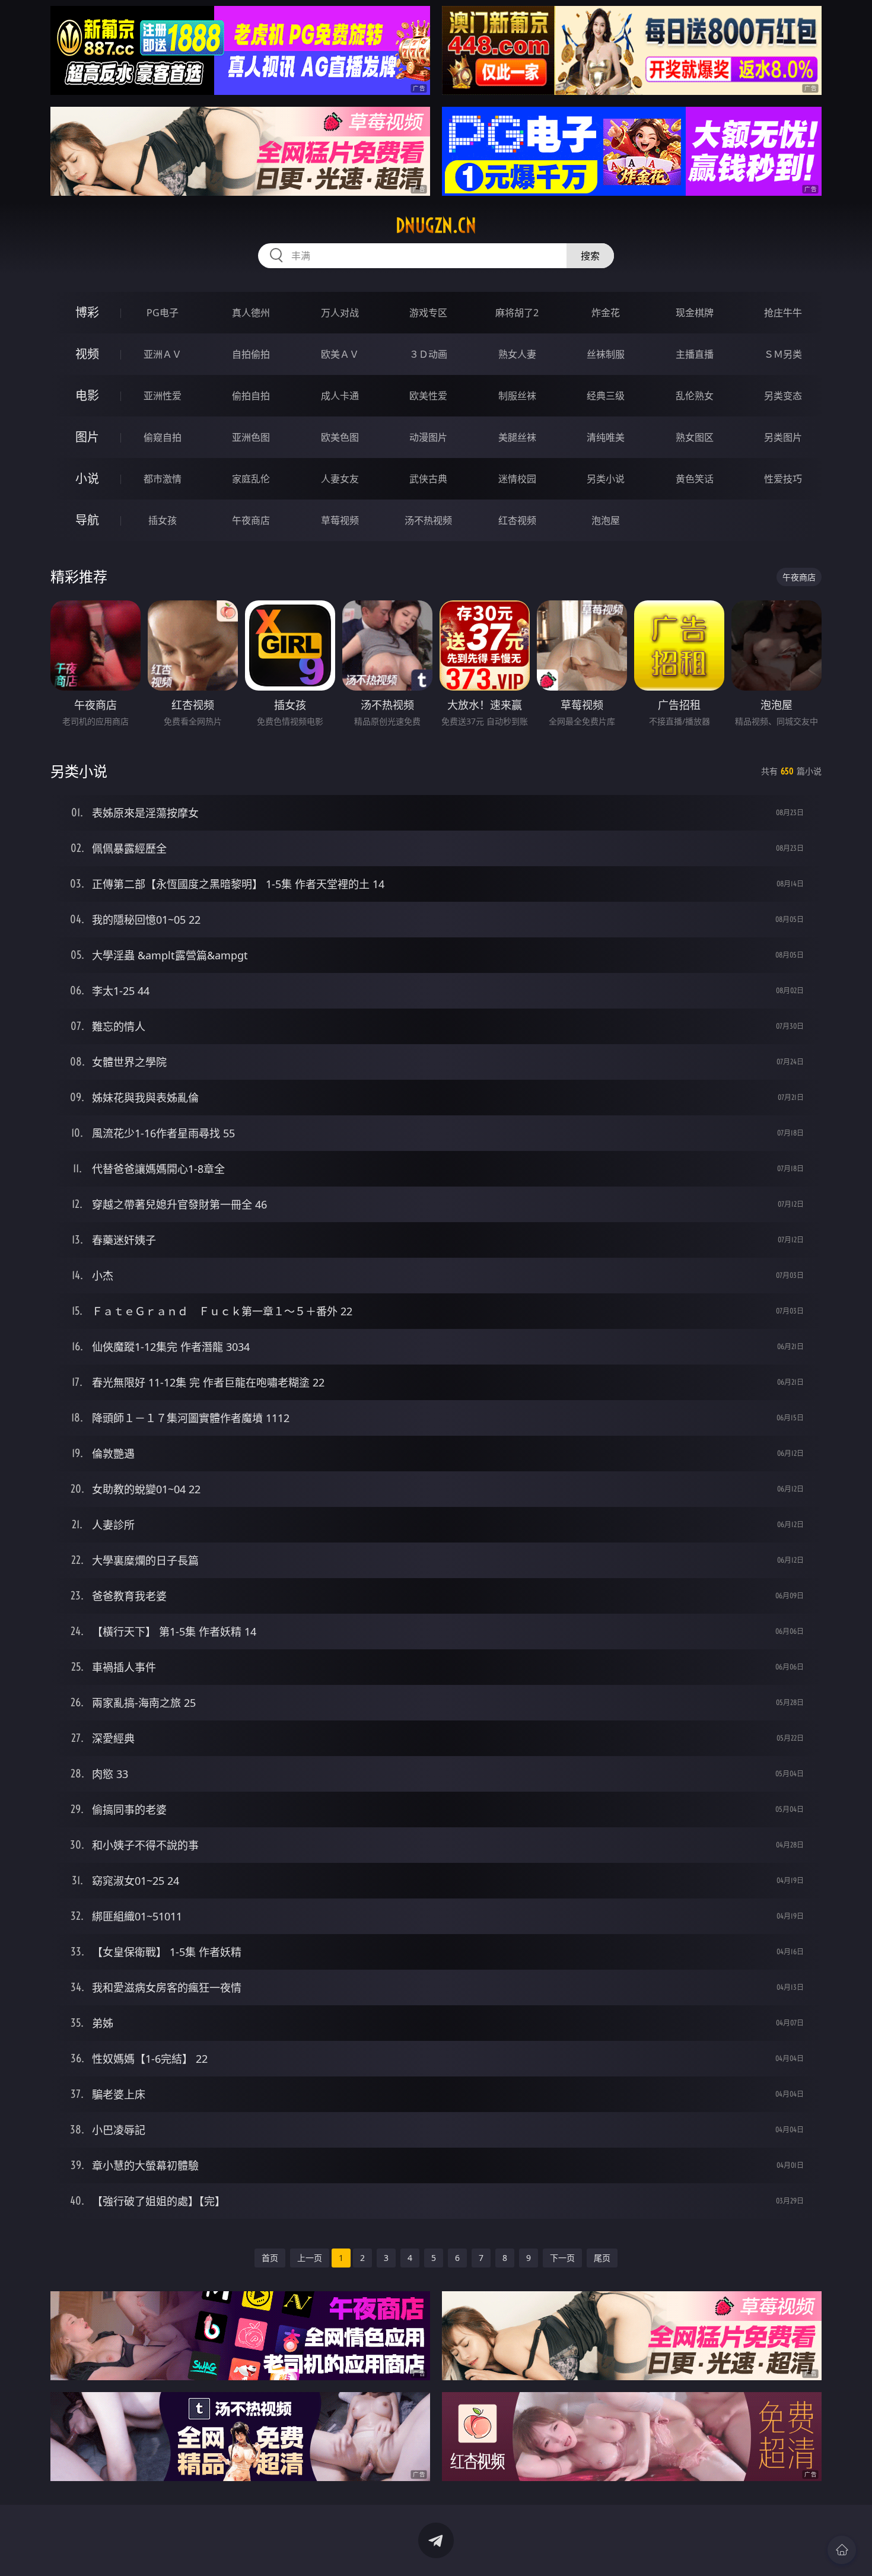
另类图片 (783, 437)
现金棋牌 (695, 313)
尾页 (602, 2258)
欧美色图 (340, 437)
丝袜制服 (606, 354)
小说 (87, 478)
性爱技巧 (783, 479)
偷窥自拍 (163, 437)
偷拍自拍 (251, 396)
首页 (270, 2258)
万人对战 (340, 313)
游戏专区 (428, 313)
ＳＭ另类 (783, 354)
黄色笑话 (695, 479)
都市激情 (163, 479)
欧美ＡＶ (340, 354)
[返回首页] (842, 2550)
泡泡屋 (606, 520)
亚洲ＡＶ (163, 354)
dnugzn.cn (436, 225)
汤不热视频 (428, 520)
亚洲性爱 (163, 396)
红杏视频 (517, 520)
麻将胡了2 (517, 313)
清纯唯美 (606, 437)
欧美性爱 (428, 396)
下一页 (562, 2258)
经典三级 (606, 396)
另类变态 (783, 396)
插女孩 (163, 520)
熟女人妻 (517, 354)
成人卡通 (340, 396)
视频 (87, 354)
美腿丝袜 (517, 437)
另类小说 (606, 479)
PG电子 (163, 313)
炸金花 (606, 313)
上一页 (310, 2258)
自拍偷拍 (251, 354)
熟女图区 (695, 437)
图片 (87, 437)
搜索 (590, 256)
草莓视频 (340, 520)
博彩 (87, 312)
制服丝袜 (517, 396)
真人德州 (251, 313)
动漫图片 (428, 437)
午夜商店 (251, 520)
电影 (87, 395)
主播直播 (695, 354)
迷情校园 (517, 479)
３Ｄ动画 (428, 354)
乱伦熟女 (695, 396)
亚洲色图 (251, 437)
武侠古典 (428, 479)
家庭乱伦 (251, 479)
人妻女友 (340, 479)
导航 (87, 520)
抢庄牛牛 (783, 313)
